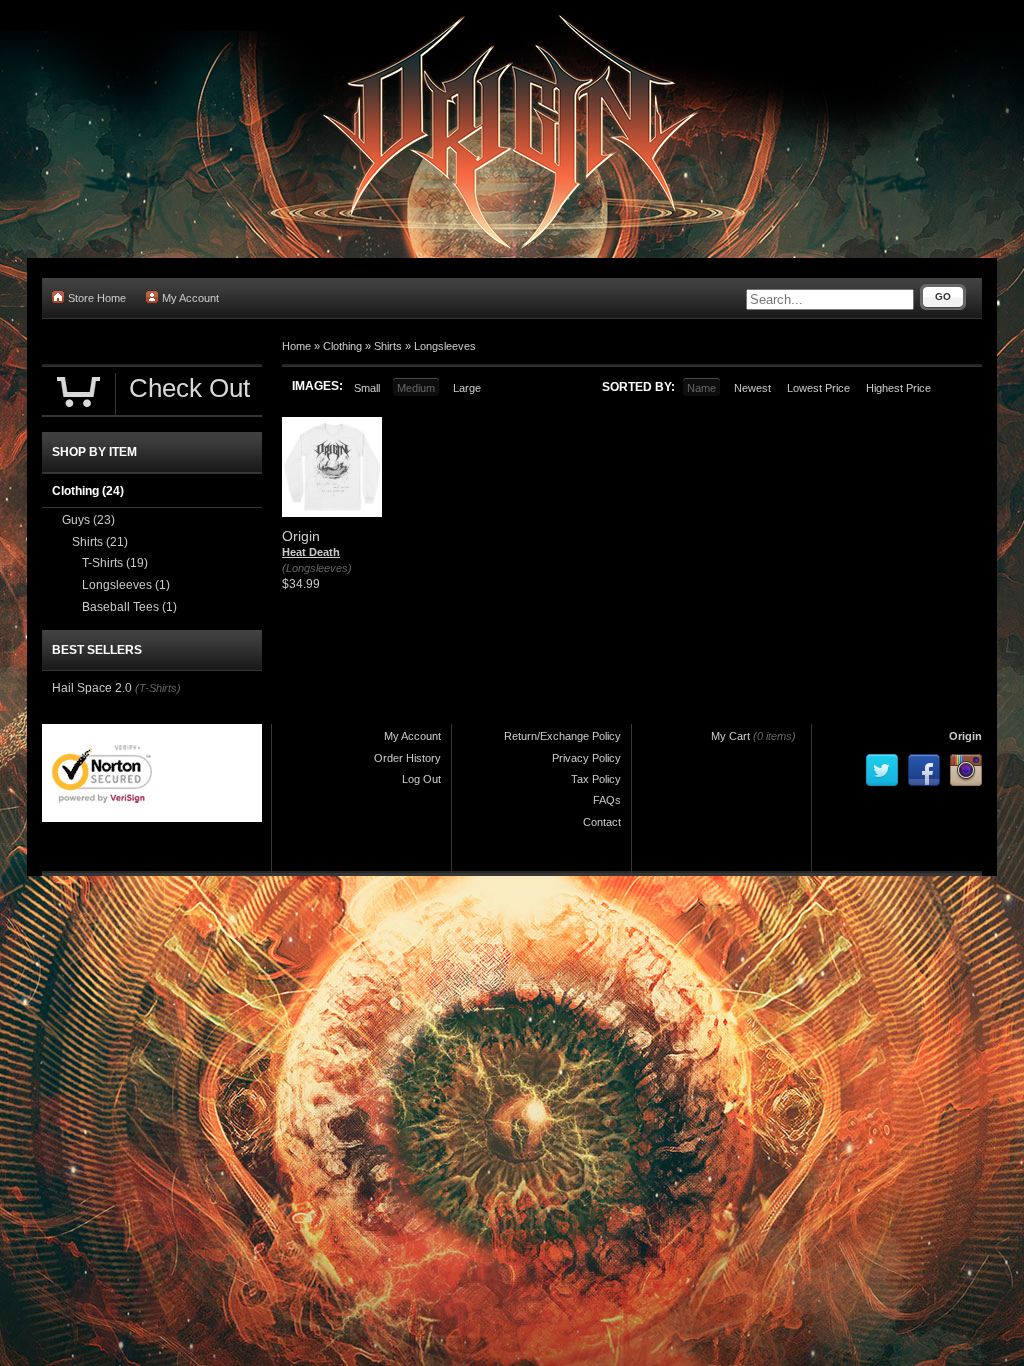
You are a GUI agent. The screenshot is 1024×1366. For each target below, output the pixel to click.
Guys (88, 520)
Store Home (97, 298)
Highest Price (898, 388)
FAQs (607, 800)
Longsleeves (445, 346)
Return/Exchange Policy (562, 736)
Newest (752, 388)
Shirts (388, 346)
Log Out (421, 779)
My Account (190, 298)
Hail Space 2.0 (92, 688)
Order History (407, 758)
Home (296, 346)
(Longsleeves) (317, 568)
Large (467, 388)
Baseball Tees (129, 607)
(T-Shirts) (158, 688)
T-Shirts (115, 563)
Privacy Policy (586, 758)
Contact (602, 822)
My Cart (730, 736)
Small (367, 388)
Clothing (342, 346)
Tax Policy (596, 779)
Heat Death (311, 552)
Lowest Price (818, 388)
